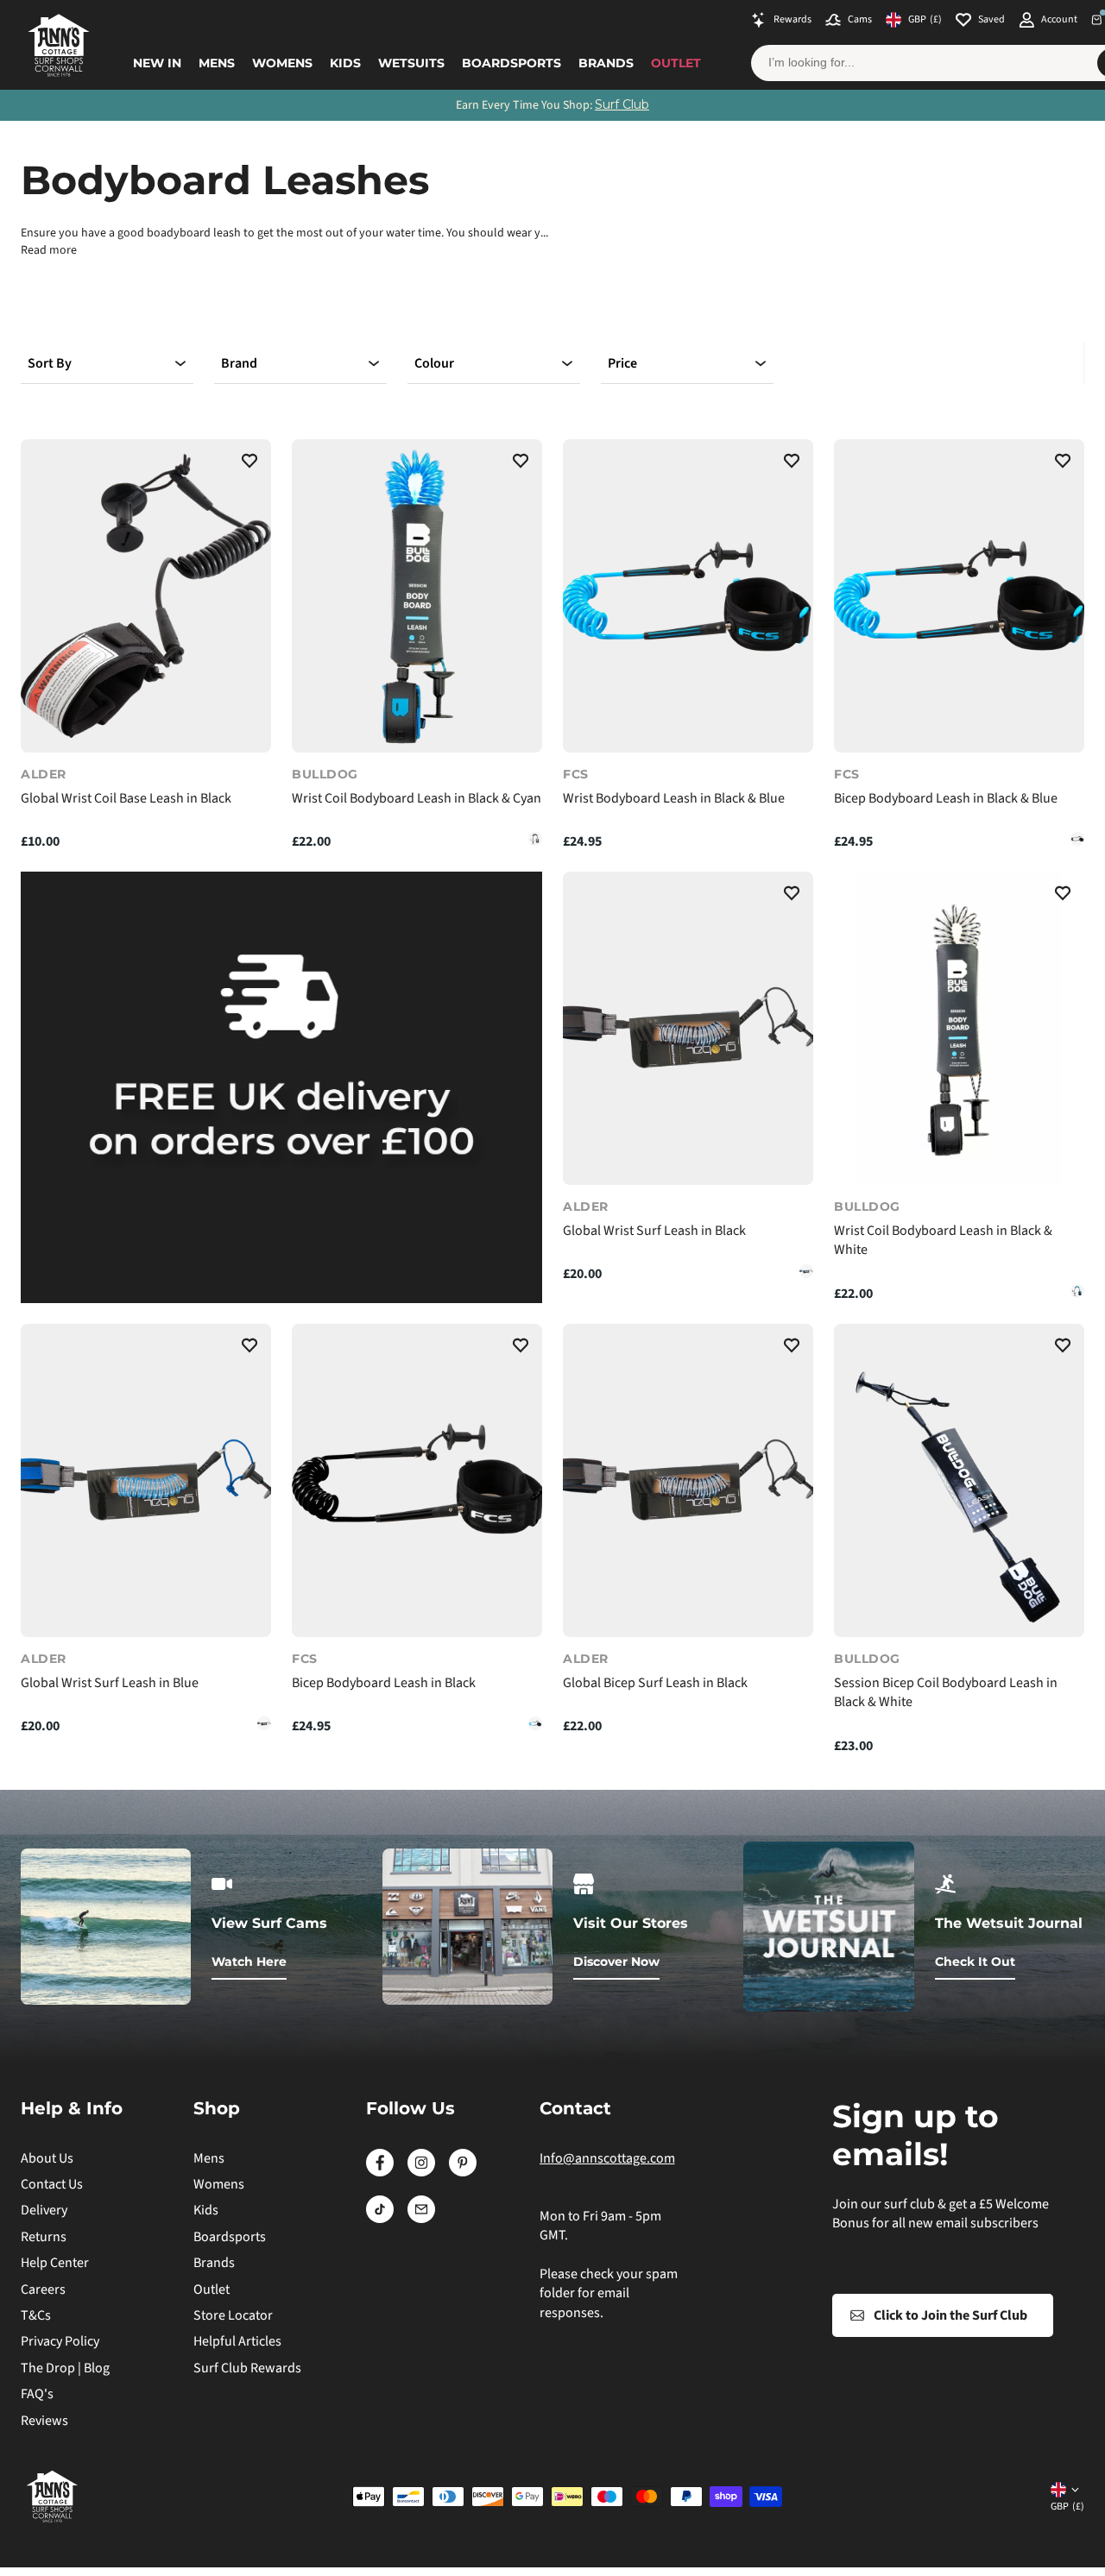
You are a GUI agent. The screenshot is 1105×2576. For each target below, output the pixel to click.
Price (622, 363)
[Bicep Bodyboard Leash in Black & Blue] (959, 596)
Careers (43, 2289)
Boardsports (511, 63)
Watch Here (249, 1962)
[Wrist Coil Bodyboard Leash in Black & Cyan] (417, 596)
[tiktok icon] (380, 2219)
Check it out (975, 1962)
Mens (217, 63)
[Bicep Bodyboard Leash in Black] (1077, 839)
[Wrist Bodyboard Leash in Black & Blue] (688, 596)
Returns (44, 2237)
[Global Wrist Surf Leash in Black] (688, 1028)
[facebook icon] (380, 2172)
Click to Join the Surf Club (950, 2315)
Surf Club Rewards (247, 2368)
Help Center (55, 2263)
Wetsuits (411, 63)
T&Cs (36, 2315)
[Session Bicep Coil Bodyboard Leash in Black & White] (959, 1480)
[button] (249, 463)
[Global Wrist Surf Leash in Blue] (806, 1271)
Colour (434, 363)
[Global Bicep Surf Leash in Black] (688, 1480)
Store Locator (233, 2315)
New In (157, 63)
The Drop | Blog (65, 2368)
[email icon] (421, 2219)
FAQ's (37, 2394)
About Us (47, 2158)
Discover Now (616, 1962)
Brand (239, 363)
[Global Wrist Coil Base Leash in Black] (146, 596)
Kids (345, 63)
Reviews (44, 2421)
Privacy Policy (60, 2341)
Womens (282, 63)
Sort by (50, 363)
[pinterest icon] (463, 2172)
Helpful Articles (237, 2341)
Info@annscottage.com (607, 2158)
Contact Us (52, 2184)
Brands (606, 63)
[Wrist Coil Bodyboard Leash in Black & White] (535, 839)
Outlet (676, 63)
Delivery (44, 2210)
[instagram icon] (421, 2172)
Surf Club (622, 104)
